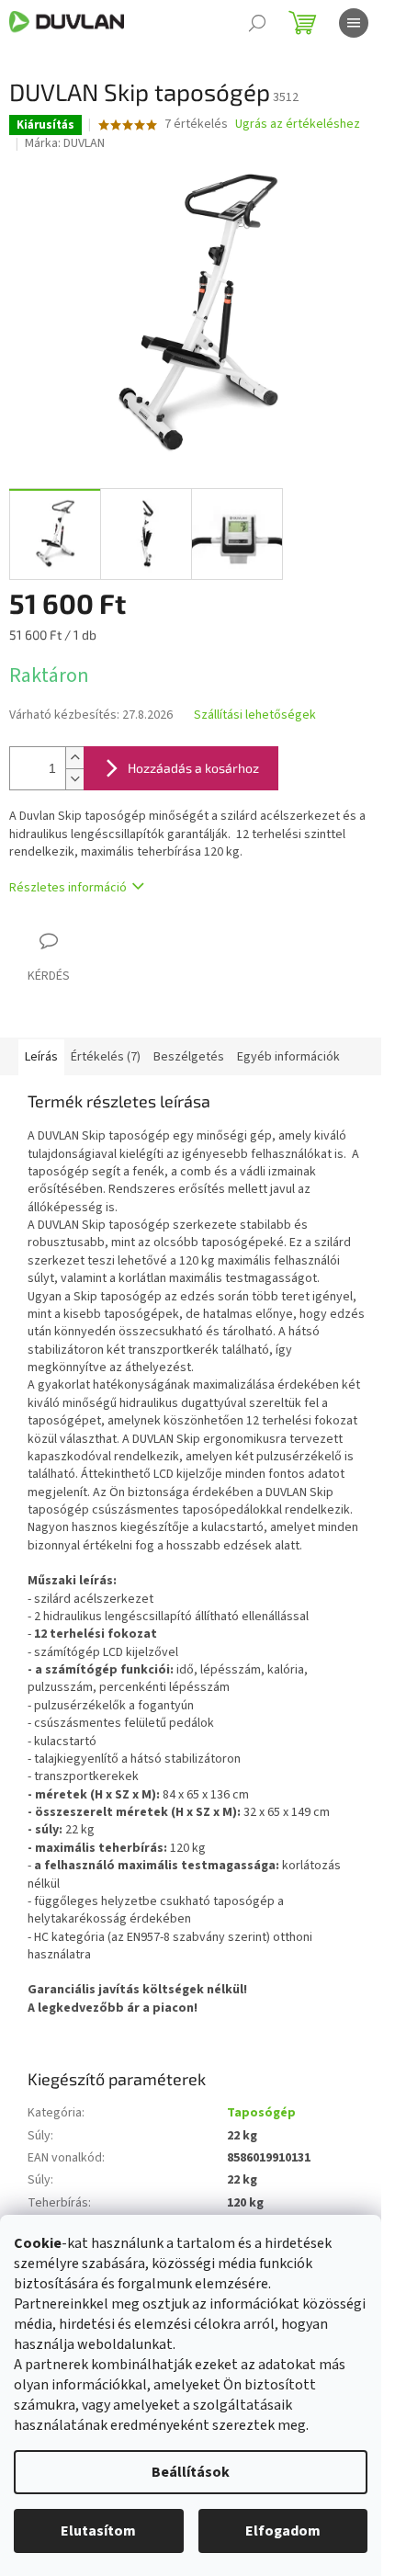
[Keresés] (257, 23)
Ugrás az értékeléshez (298, 125)
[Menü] (354, 23)
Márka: (65, 143)
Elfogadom (283, 2531)
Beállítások (191, 2472)
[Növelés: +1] (74, 758)
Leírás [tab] (41, 1057)
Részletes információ (68, 888)
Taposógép (261, 2113)
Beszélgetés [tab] (189, 1057)
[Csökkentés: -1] (74, 779)
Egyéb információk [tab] (288, 1057)
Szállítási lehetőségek (255, 715)
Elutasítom (98, 2531)
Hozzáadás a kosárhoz (193, 768)
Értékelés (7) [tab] (106, 1057)
